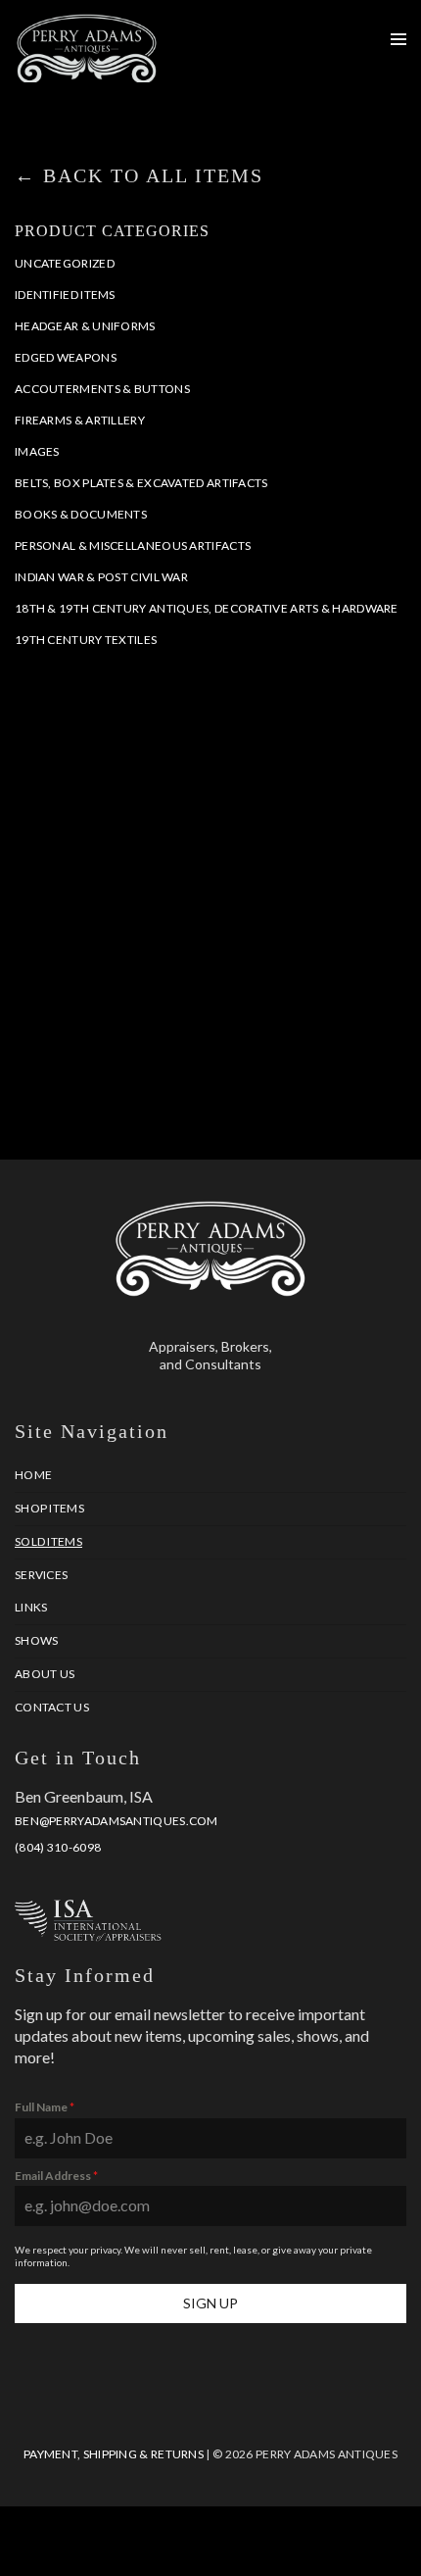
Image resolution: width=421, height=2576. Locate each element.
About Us (45, 1674)
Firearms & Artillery (80, 420)
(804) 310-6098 (58, 1847)
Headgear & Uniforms (85, 326)
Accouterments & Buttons (102, 389)
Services (41, 1575)
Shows (37, 1640)
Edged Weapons (66, 357)
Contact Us (52, 1707)
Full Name (45, 2107)
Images (37, 451)
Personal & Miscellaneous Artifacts (133, 545)
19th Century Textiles (86, 640)
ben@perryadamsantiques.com (117, 1821)
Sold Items (48, 1541)
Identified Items (65, 295)
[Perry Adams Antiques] (87, 73)
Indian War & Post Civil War (101, 577)
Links (31, 1607)
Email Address (56, 2176)
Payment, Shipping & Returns (114, 2454)
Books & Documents (81, 514)
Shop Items (49, 1508)
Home (33, 1475)
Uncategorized (65, 263)
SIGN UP (210, 2303)
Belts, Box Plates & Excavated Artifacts (141, 483)
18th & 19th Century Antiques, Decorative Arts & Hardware (207, 608)
